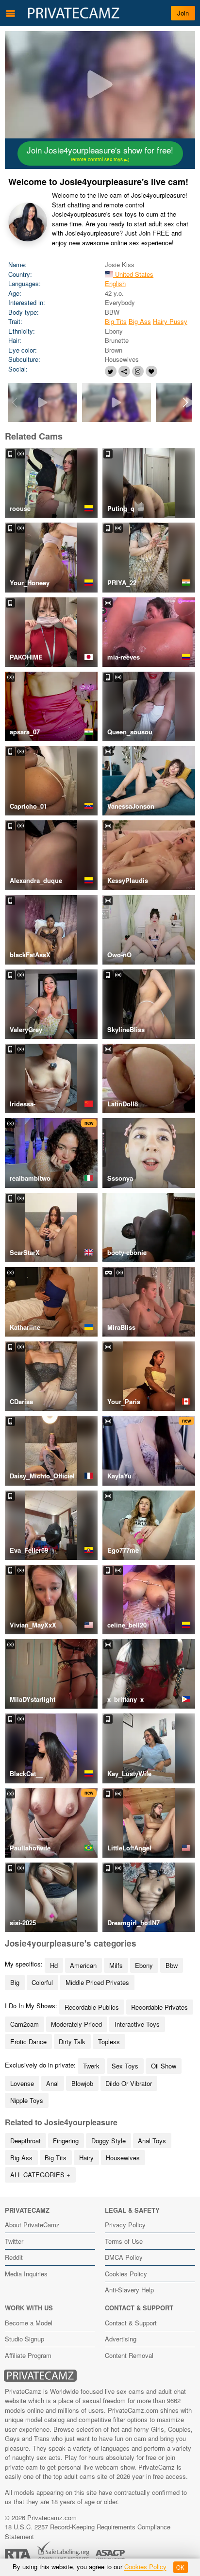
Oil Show (164, 2066)
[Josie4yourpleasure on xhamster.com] (124, 371)
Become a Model (29, 2323)
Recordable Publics (92, 2007)
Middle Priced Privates (97, 1982)
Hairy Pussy (170, 321)
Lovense (22, 2083)
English (115, 283)
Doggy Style (108, 2141)
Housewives (123, 2158)
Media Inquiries (26, 2274)
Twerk (91, 2066)
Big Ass (140, 321)
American (83, 1965)
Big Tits (116, 321)
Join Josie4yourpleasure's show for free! (100, 153)
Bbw (172, 1965)
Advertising (121, 2339)
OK (180, 2567)
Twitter (14, 2241)
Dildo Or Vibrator (129, 2083)
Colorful (42, 1982)
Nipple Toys (27, 2100)
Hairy (86, 2158)
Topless (109, 2042)
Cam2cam (25, 2024)
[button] (186, 403)
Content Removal (129, 2355)
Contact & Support (131, 2323)
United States (133, 274)
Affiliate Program (28, 2355)
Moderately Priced (76, 2024)
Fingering (66, 2141)
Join (183, 13)
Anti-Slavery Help (129, 2290)
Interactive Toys (137, 2024)
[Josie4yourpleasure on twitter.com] (111, 371)
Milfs (116, 1965)
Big (15, 1982)
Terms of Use (124, 2241)
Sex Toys (125, 2066)
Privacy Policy (125, 2225)
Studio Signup (25, 2339)
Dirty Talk (72, 2042)
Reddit (14, 2257)
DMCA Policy (124, 2257)
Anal (52, 2083)
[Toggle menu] (11, 13)
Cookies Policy (126, 2274)
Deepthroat (25, 2141)
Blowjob (82, 2083)
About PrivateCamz (32, 2225)
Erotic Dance (28, 2042)
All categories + (40, 2175)
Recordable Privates (159, 2007)
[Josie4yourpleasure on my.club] (151, 371)
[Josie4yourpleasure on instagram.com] (138, 371)
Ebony (144, 1965)
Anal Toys (152, 2141)
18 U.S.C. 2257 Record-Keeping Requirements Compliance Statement (88, 2532)
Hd (54, 1965)
